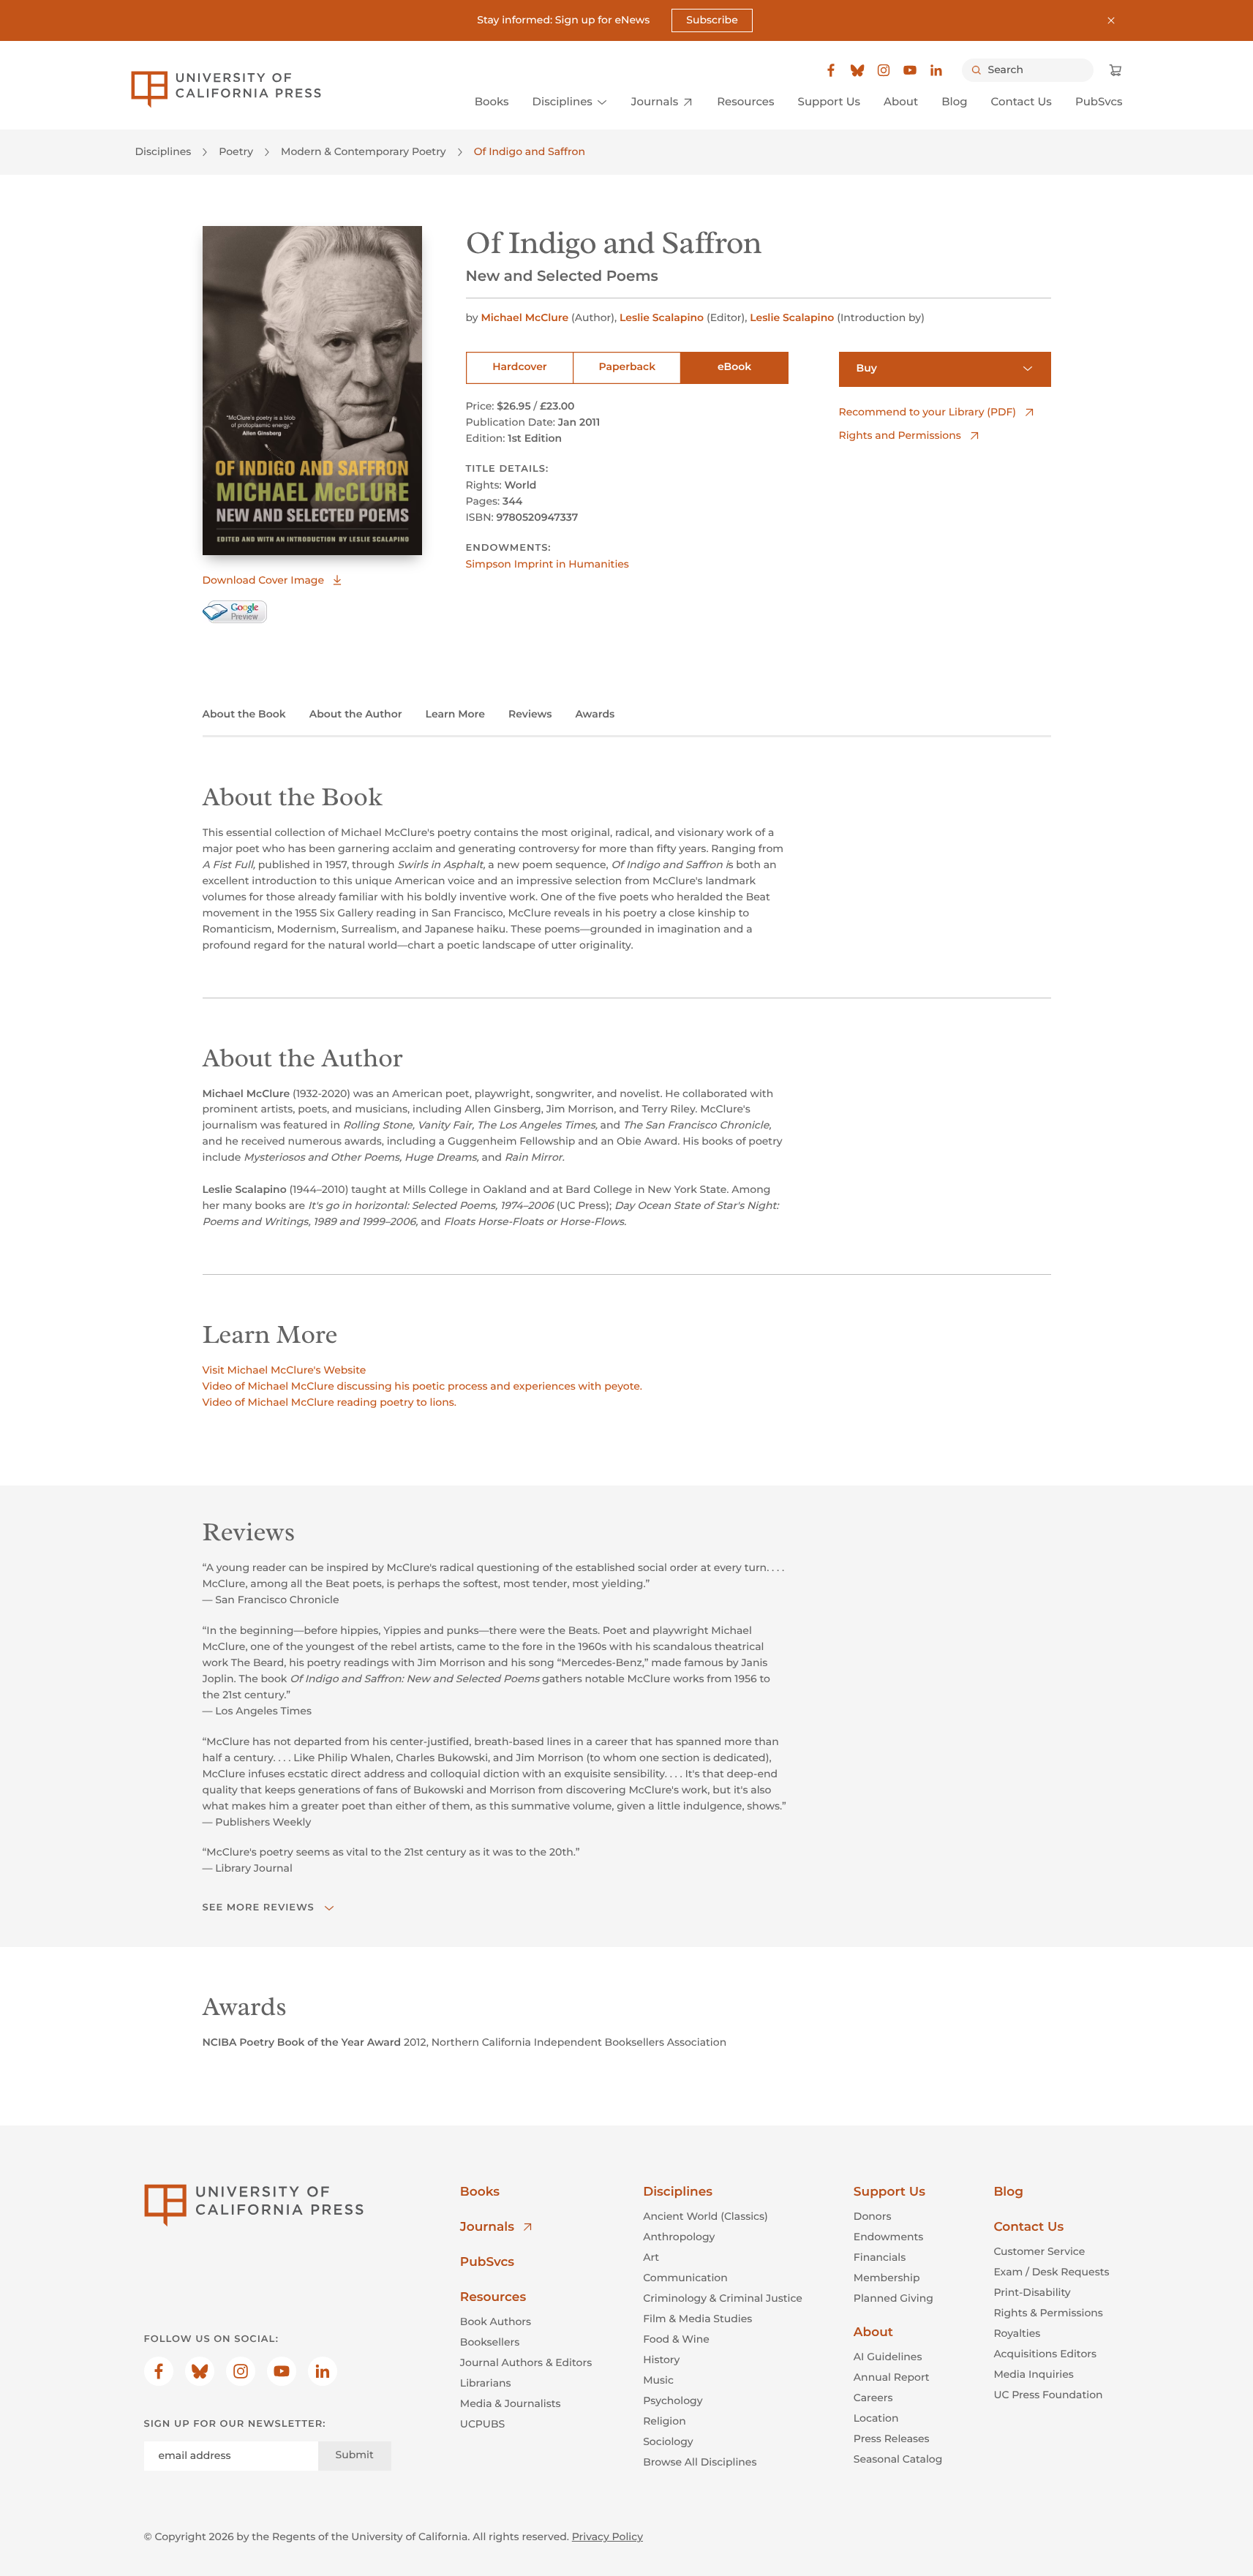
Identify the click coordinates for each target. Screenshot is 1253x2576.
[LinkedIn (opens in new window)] (936, 70)
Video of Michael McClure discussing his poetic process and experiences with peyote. (423, 1386)
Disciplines (163, 151)
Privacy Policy (607, 2537)
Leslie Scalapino (662, 317)
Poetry (236, 151)
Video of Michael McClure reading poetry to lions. (330, 1402)
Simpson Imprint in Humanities (548, 564)
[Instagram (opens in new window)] (884, 70)
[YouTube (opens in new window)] (910, 70)
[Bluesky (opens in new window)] (857, 70)
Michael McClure (524, 317)
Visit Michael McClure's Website (285, 1370)
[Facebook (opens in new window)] (831, 70)
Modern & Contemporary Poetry (364, 151)
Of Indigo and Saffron (530, 151)
